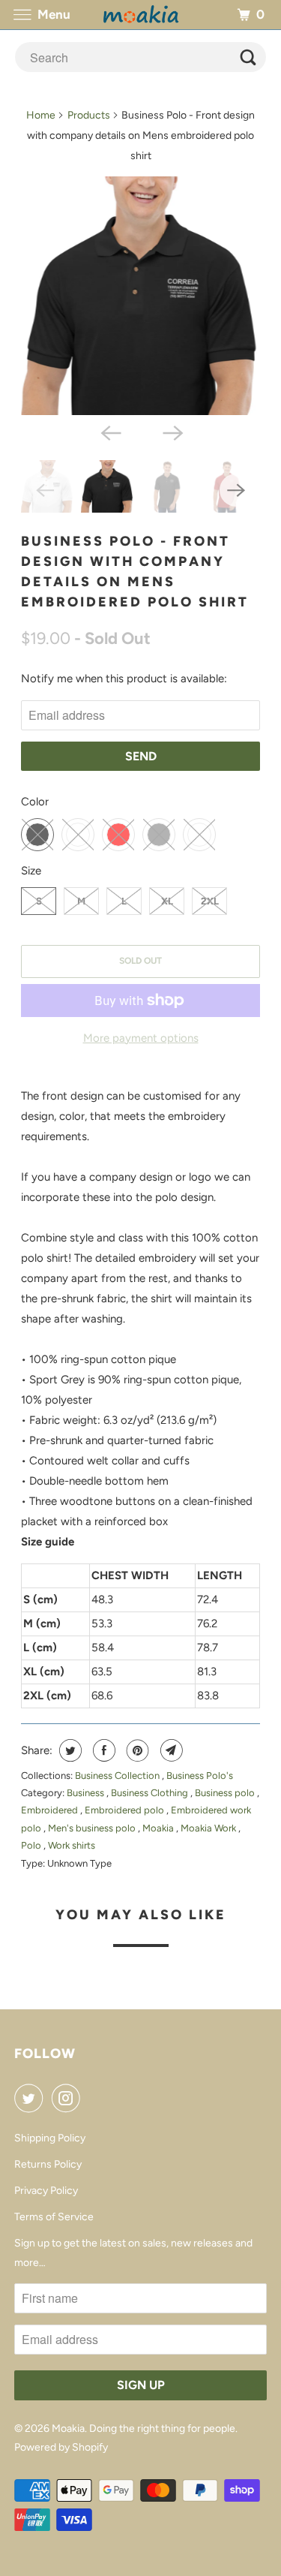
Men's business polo (93, 1828)
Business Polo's (200, 1776)
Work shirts (72, 1845)
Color (35, 802)
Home (41, 115)
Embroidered (51, 1810)
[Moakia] (141, 15)
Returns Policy (48, 2164)
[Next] (172, 432)
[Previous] (109, 432)
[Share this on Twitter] (69, 1750)
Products (89, 115)
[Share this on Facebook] (102, 1750)
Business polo (226, 1793)
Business (87, 1793)
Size (31, 871)
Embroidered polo (126, 1810)
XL (167, 901)
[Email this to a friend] (170, 1750)
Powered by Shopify (61, 2447)
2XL (210, 901)
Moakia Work (209, 1828)
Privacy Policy (46, 2191)
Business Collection (118, 1776)
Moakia (159, 1828)
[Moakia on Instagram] (69, 2098)
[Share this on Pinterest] (136, 1750)
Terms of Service (54, 2217)
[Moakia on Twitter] (31, 2098)
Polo (32, 1845)
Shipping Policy (50, 2138)
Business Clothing (151, 1793)
